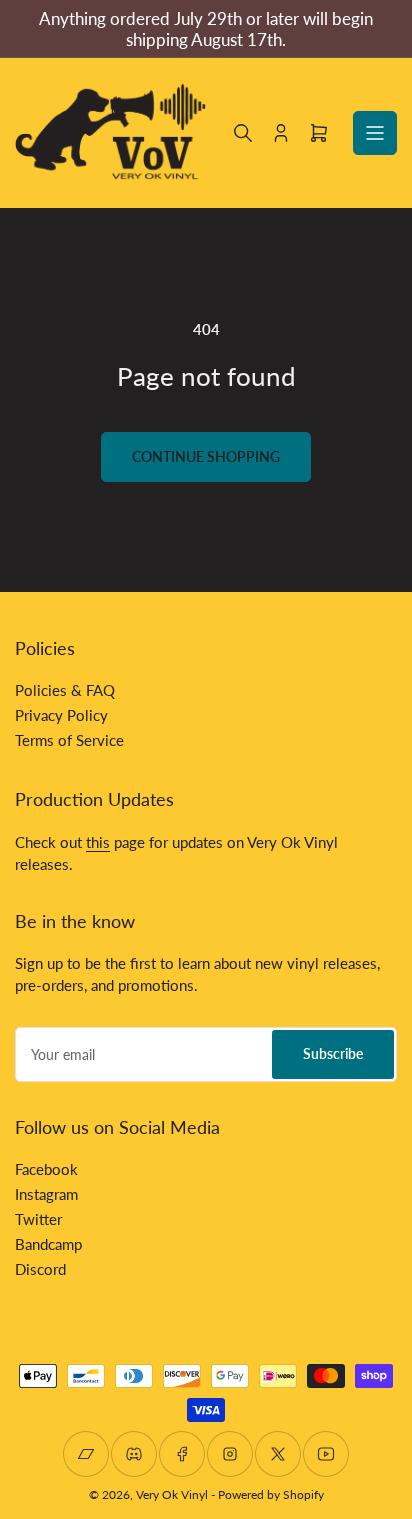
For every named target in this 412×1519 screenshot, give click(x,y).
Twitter (38, 1219)
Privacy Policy (61, 715)
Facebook (46, 1169)
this (98, 842)
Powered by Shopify (271, 1494)
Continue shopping (206, 456)
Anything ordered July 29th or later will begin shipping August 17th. (206, 29)
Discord (40, 1269)
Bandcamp (48, 1244)
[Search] (243, 133)
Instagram (46, 1194)
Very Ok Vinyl (172, 1494)
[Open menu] (375, 133)
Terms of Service (69, 740)
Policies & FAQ (65, 690)
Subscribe (333, 1053)
